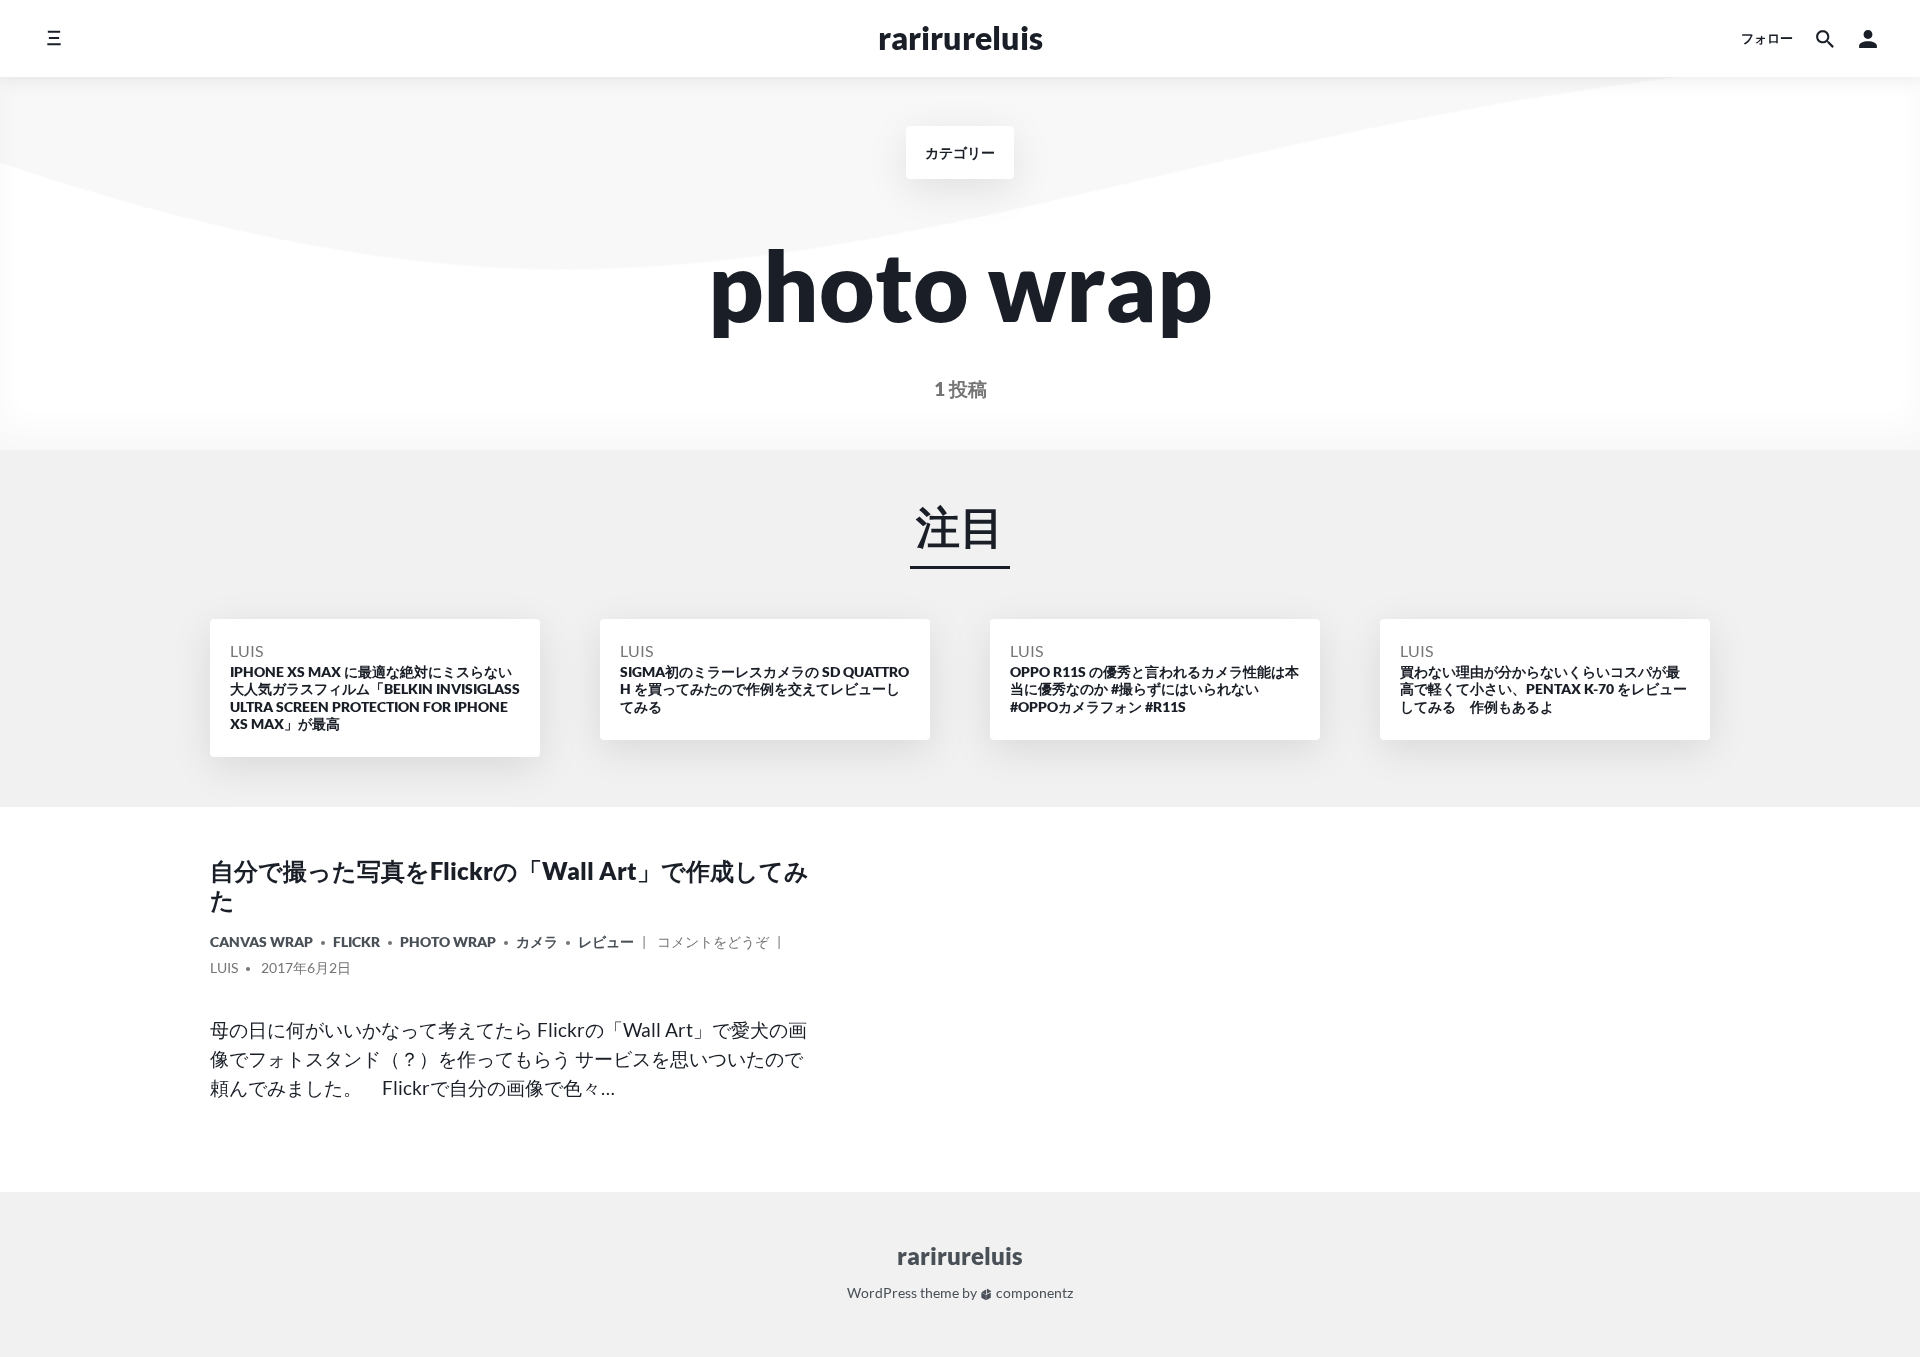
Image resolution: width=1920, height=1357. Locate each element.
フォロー (1767, 38)
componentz (1033, 1292)
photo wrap (448, 941)
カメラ (537, 941)
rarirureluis (960, 37)
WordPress (882, 1292)
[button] (1868, 38)
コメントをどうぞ (713, 945)
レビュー (606, 941)
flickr (356, 941)
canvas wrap (261, 941)
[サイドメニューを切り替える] (53, 38)
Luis (246, 650)
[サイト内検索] (1825, 38)
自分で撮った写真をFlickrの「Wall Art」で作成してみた (509, 885)
